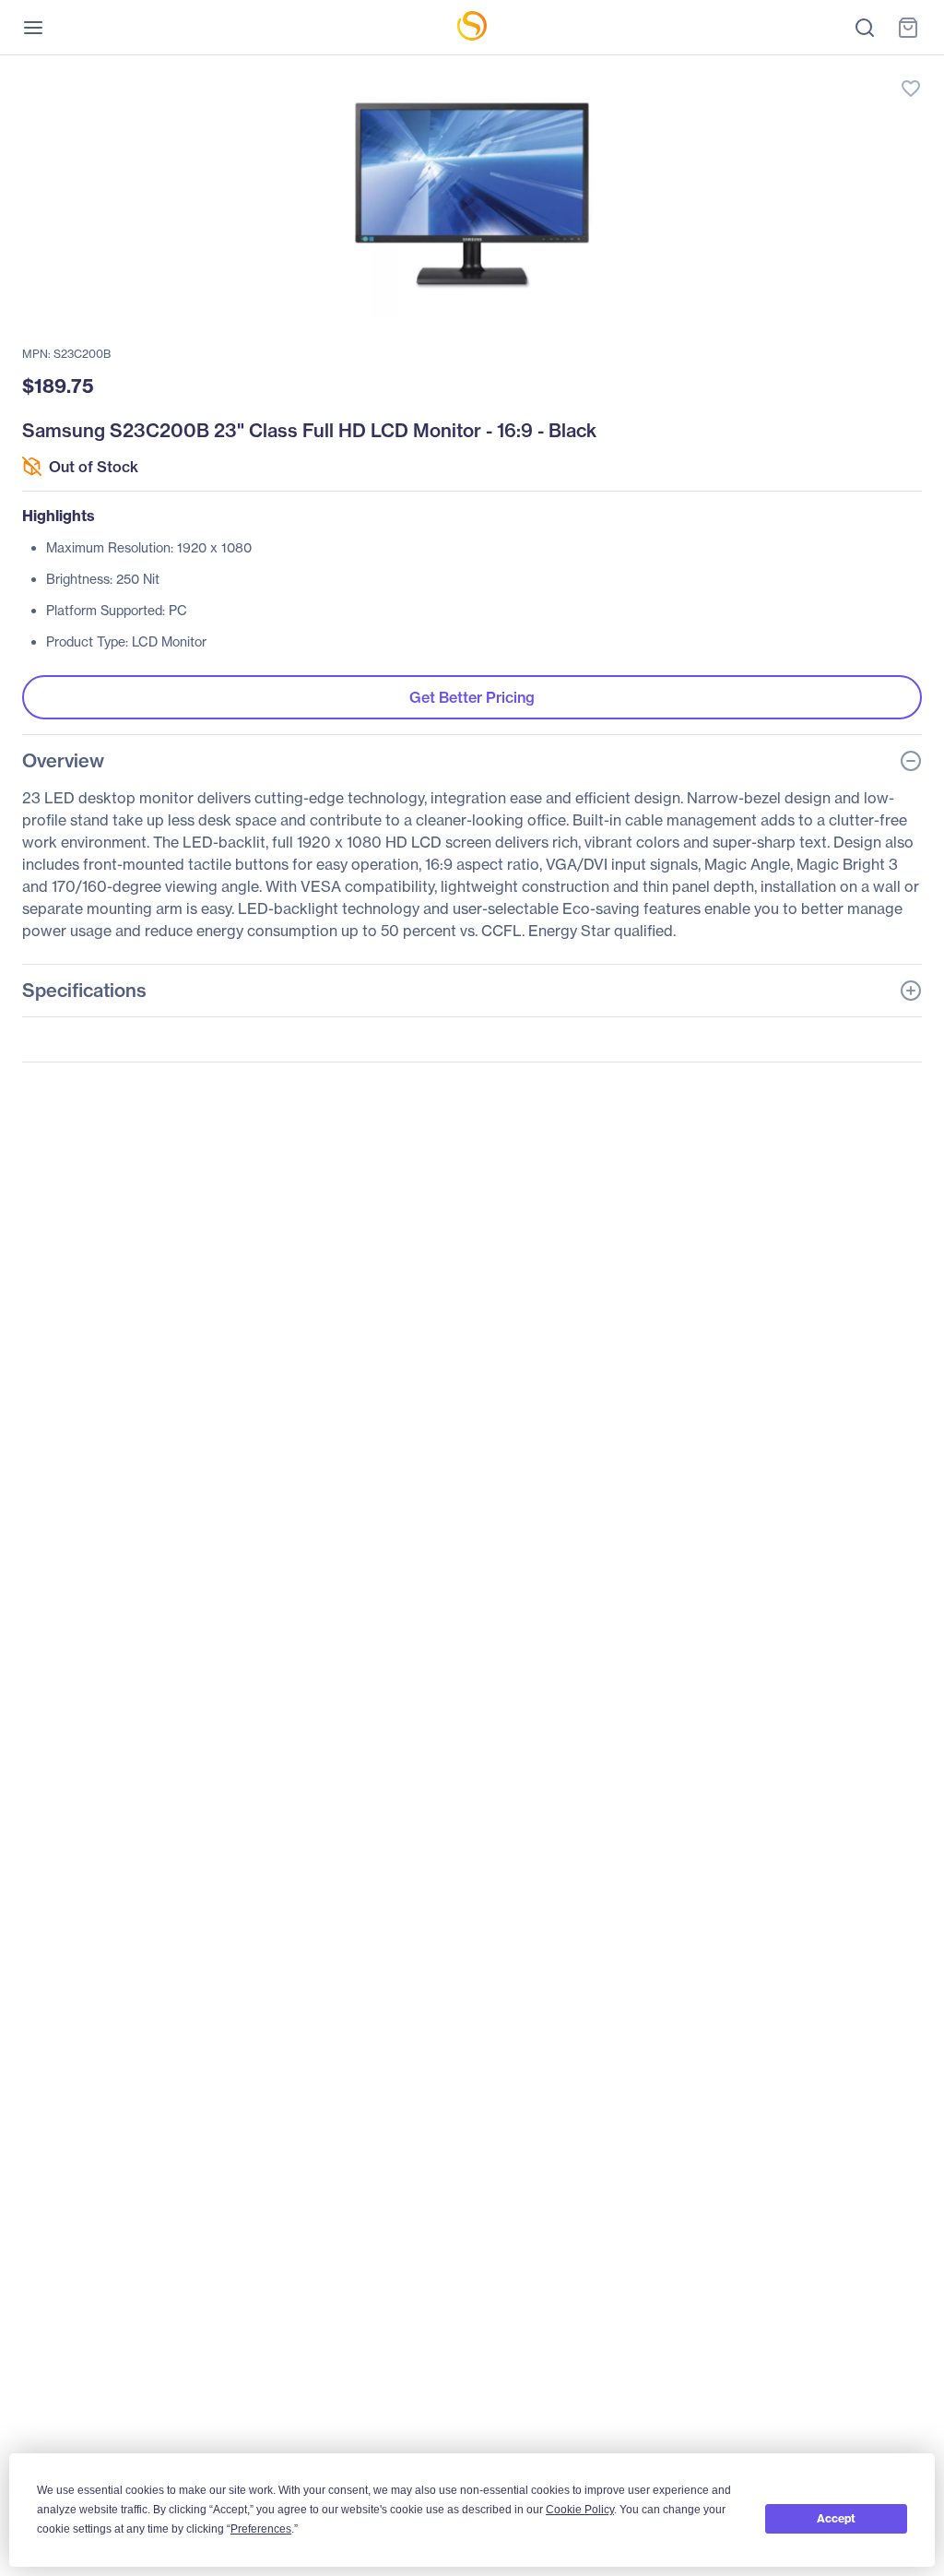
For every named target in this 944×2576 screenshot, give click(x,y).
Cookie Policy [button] (580, 2510)
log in (824, 70)
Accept (836, 2518)
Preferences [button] (261, 2529)
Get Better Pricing (472, 697)
